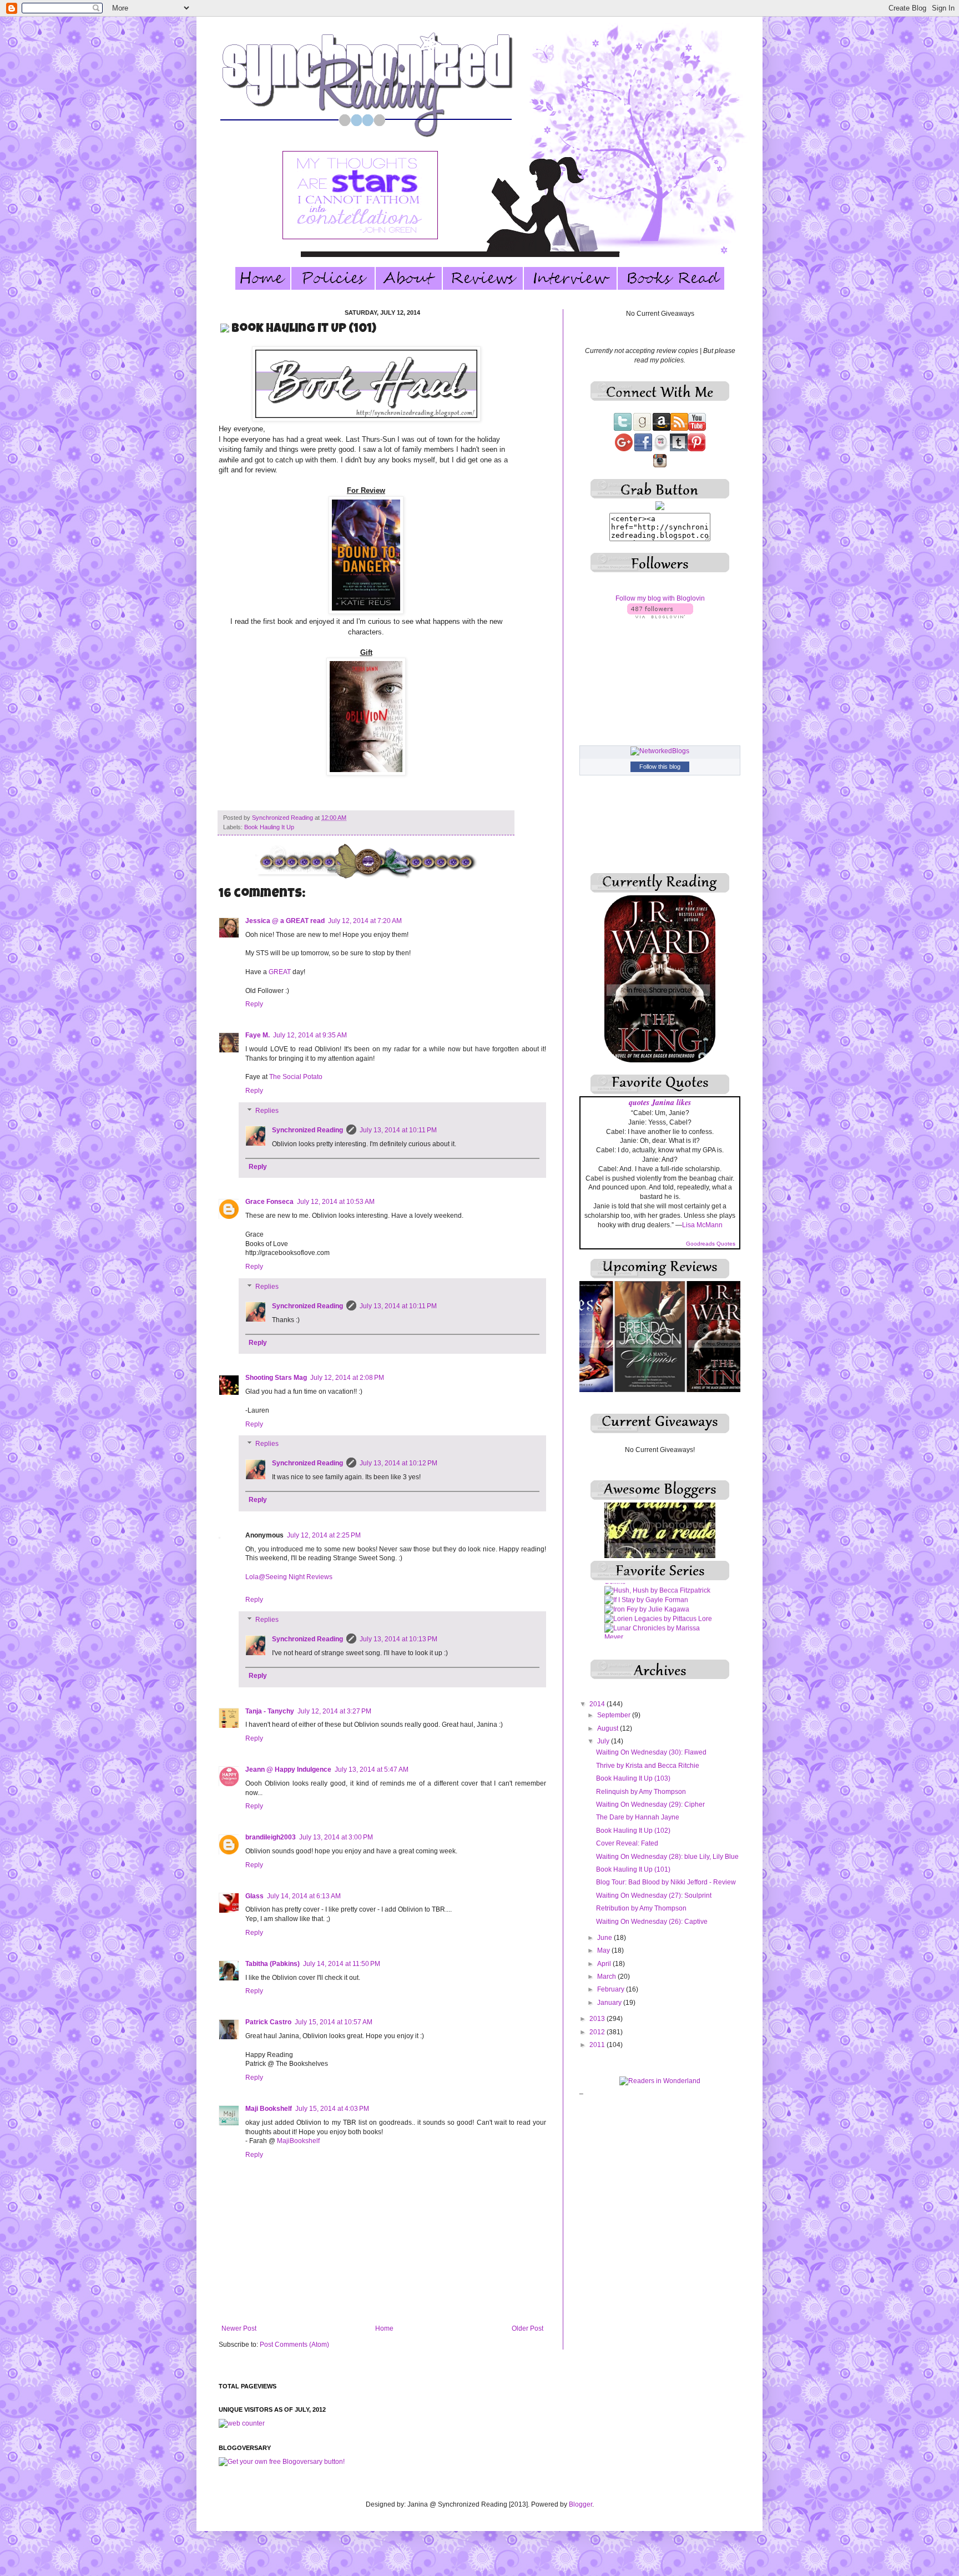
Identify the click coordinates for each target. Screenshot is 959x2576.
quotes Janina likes (660, 1102)
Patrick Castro (268, 2022)
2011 (598, 2045)
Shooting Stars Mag (276, 1378)
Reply (254, 1004)
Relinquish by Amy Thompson (641, 1792)
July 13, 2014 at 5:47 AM (372, 1770)
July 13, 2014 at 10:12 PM (398, 1463)
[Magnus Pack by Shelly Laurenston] (660, 1586)
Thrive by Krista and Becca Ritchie (648, 1766)
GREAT (280, 972)
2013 (598, 2019)
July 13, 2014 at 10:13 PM (398, 1639)
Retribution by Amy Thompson (641, 1908)
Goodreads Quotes (711, 1244)
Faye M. (258, 1035)
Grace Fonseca (269, 1202)
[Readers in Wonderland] (660, 2081)
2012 (598, 2032)
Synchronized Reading (283, 818)
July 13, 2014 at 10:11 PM (398, 1130)
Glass (254, 1896)
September (615, 1715)
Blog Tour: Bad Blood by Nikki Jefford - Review (666, 1882)
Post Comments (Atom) (294, 2345)
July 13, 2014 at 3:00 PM (336, 1837)
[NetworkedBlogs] (660, 751)
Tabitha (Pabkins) (272, 1964)
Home (384, 2328)
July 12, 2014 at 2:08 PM (347, 1378)
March (607, 1977)
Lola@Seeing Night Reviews (289, 1577)
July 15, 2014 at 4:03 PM (332, 2109)
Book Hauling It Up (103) (633, 1778)
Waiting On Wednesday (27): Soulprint (654, 1896)
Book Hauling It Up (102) (633, 1831)
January (610, 2003)
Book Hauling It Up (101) (633, 1869)
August (609, 1728)
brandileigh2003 (271, 1837)
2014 (598, 1704)
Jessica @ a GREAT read (285, 921)
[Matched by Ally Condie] (644, 1604)
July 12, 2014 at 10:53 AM (336, 1202)
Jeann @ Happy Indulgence (288, 1770)
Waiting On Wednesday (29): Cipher (650, 1804)
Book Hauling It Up (269, 827)
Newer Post (239, 2328)
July (604, 1741)
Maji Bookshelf (269, 2109)
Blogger (581, 2504)
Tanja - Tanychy (270, 1711)
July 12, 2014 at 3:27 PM (334, 1711)
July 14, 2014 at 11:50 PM (342, 1964)
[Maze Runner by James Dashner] (658, 1614)
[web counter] (242, 2423)
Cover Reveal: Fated (627, 1843)
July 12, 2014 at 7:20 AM (365, 921)
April (605, 1964)
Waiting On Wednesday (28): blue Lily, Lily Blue (667, 1857)
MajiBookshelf (298, 2141)
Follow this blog (660, 767)
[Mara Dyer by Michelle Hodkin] (654, 1595)
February (612, 1989)
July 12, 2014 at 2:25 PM (324, 1535)
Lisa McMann (702, 1225)
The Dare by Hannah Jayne (638, 1817)
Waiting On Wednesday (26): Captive (652, 1922)
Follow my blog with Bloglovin (660, 598)
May (604, 1950)
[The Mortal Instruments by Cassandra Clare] (660, 1632)
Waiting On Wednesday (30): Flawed (651, 1752)
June (605, 1938)
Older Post (528, 2328)
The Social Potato (296, 1077)
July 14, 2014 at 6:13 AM (304, 1896)
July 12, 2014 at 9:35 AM (310, 1035)
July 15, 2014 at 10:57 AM (334, 2022)
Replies (267, 1111)
